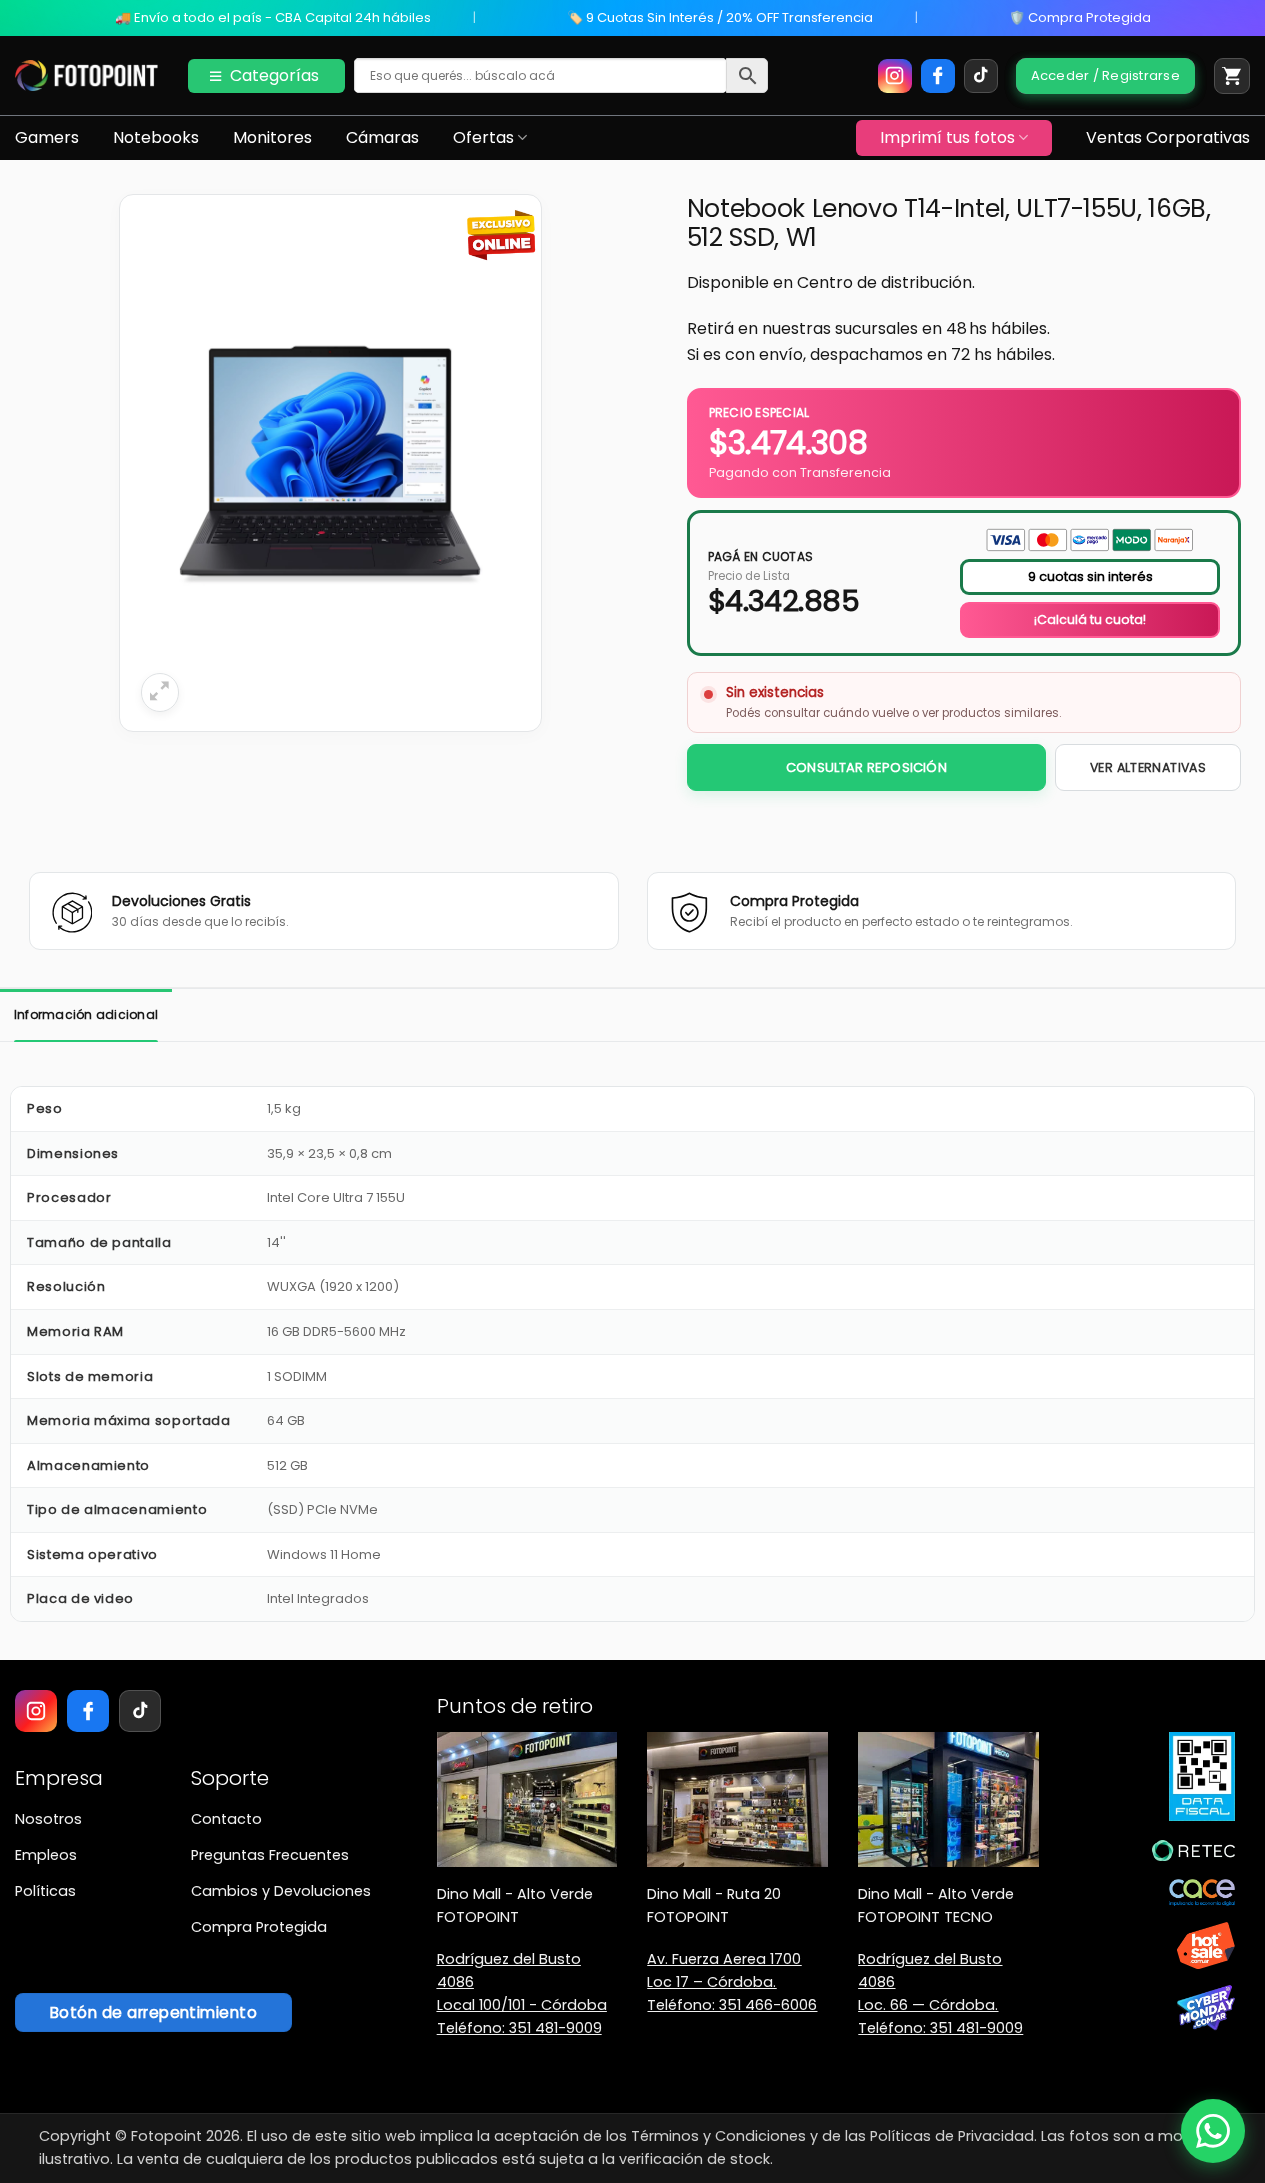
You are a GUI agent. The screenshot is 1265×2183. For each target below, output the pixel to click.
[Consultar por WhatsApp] (1213, 2131)
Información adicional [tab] (86, 1014)
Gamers (47, 137)
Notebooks (156, 137)
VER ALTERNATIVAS (1148, 767)
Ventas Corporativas (1168, 137)
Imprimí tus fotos (947, 137)
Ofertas (483, 137)
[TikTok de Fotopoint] (981, 76)
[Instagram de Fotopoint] (895, 76)
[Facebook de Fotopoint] (938, 76)
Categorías (274, 75)
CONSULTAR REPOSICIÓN (866, 767)
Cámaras (382, 137)
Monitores (272, 137)
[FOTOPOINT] (86, 76)
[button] (1232, 76)
